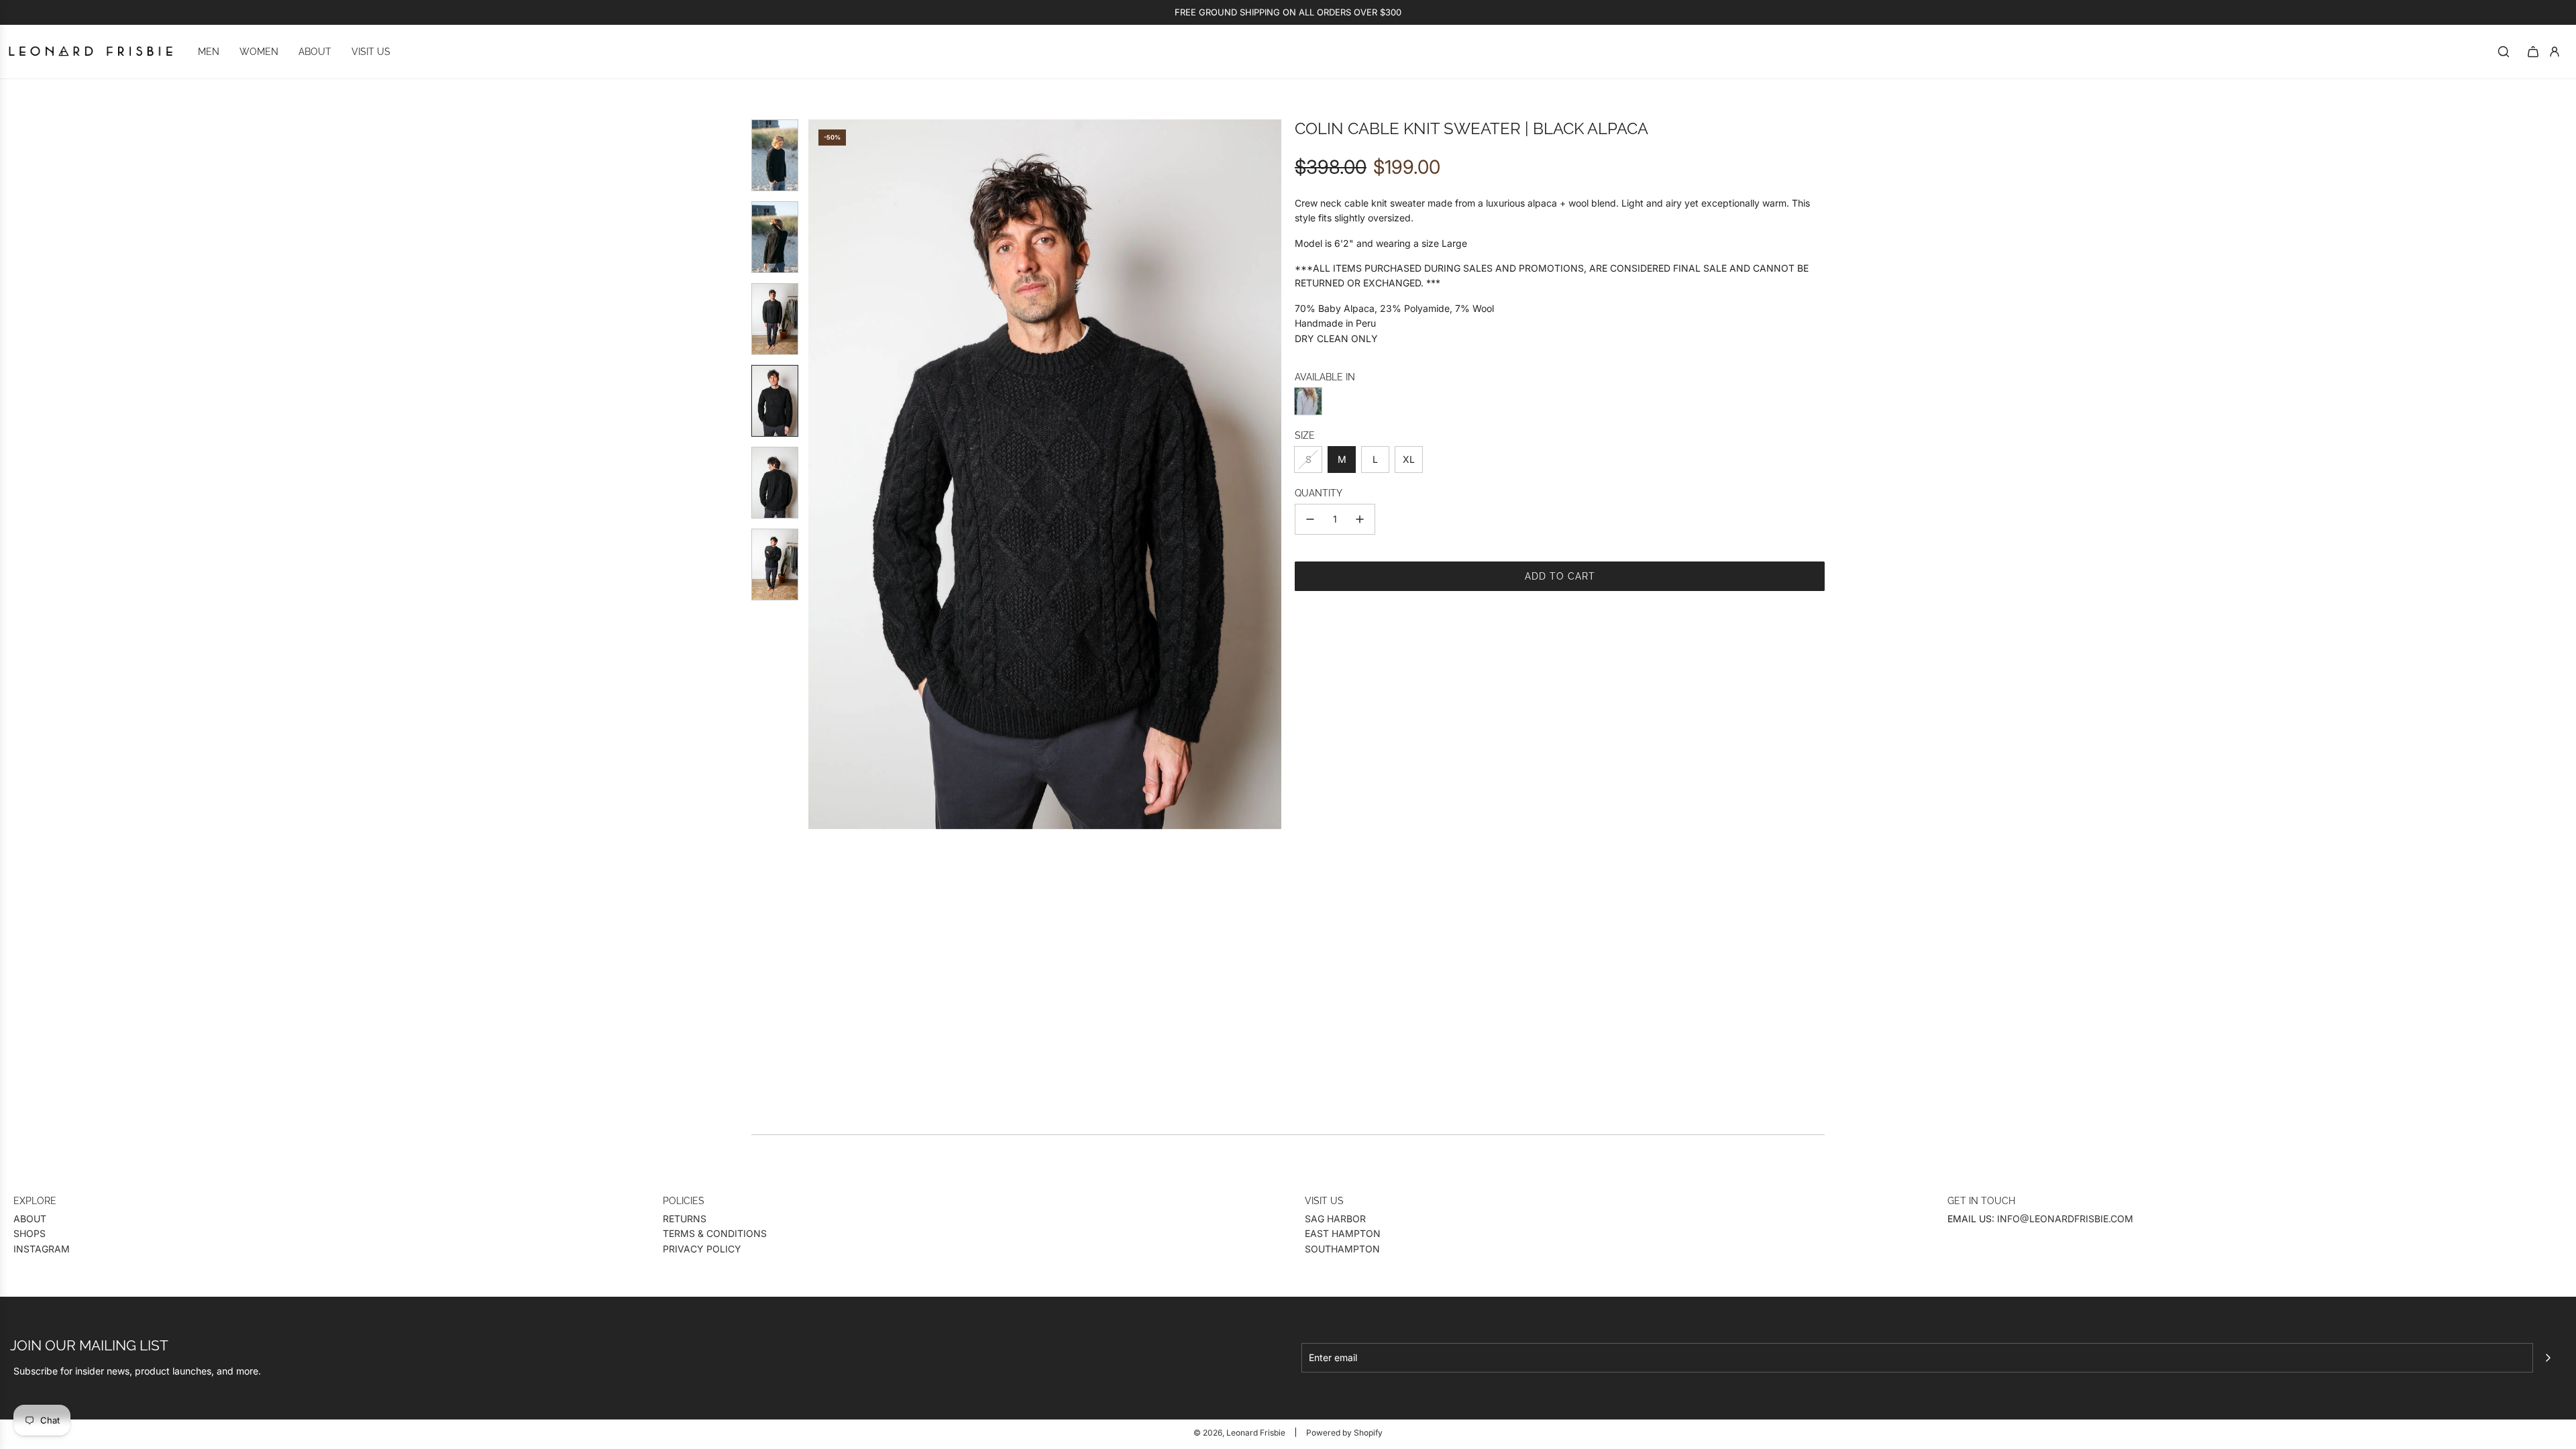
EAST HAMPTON (1343, 1233)
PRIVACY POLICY (702, 1249)
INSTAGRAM (42, 1249)
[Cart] (2533, 52)
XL (1409, 459)
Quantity (1319, 493)
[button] (819, 474)
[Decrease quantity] (1310, 519)
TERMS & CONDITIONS (715, 1233)
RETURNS (685, 1219)
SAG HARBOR (1335, 1219)
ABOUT (30, 1219)
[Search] (2504, 52)
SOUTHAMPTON (1342, 1249)
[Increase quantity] (1360, 519)
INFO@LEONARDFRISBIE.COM (2065, 1219)
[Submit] (2548, 1358)
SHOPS (30, 1233)
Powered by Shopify (1344, 1433)
